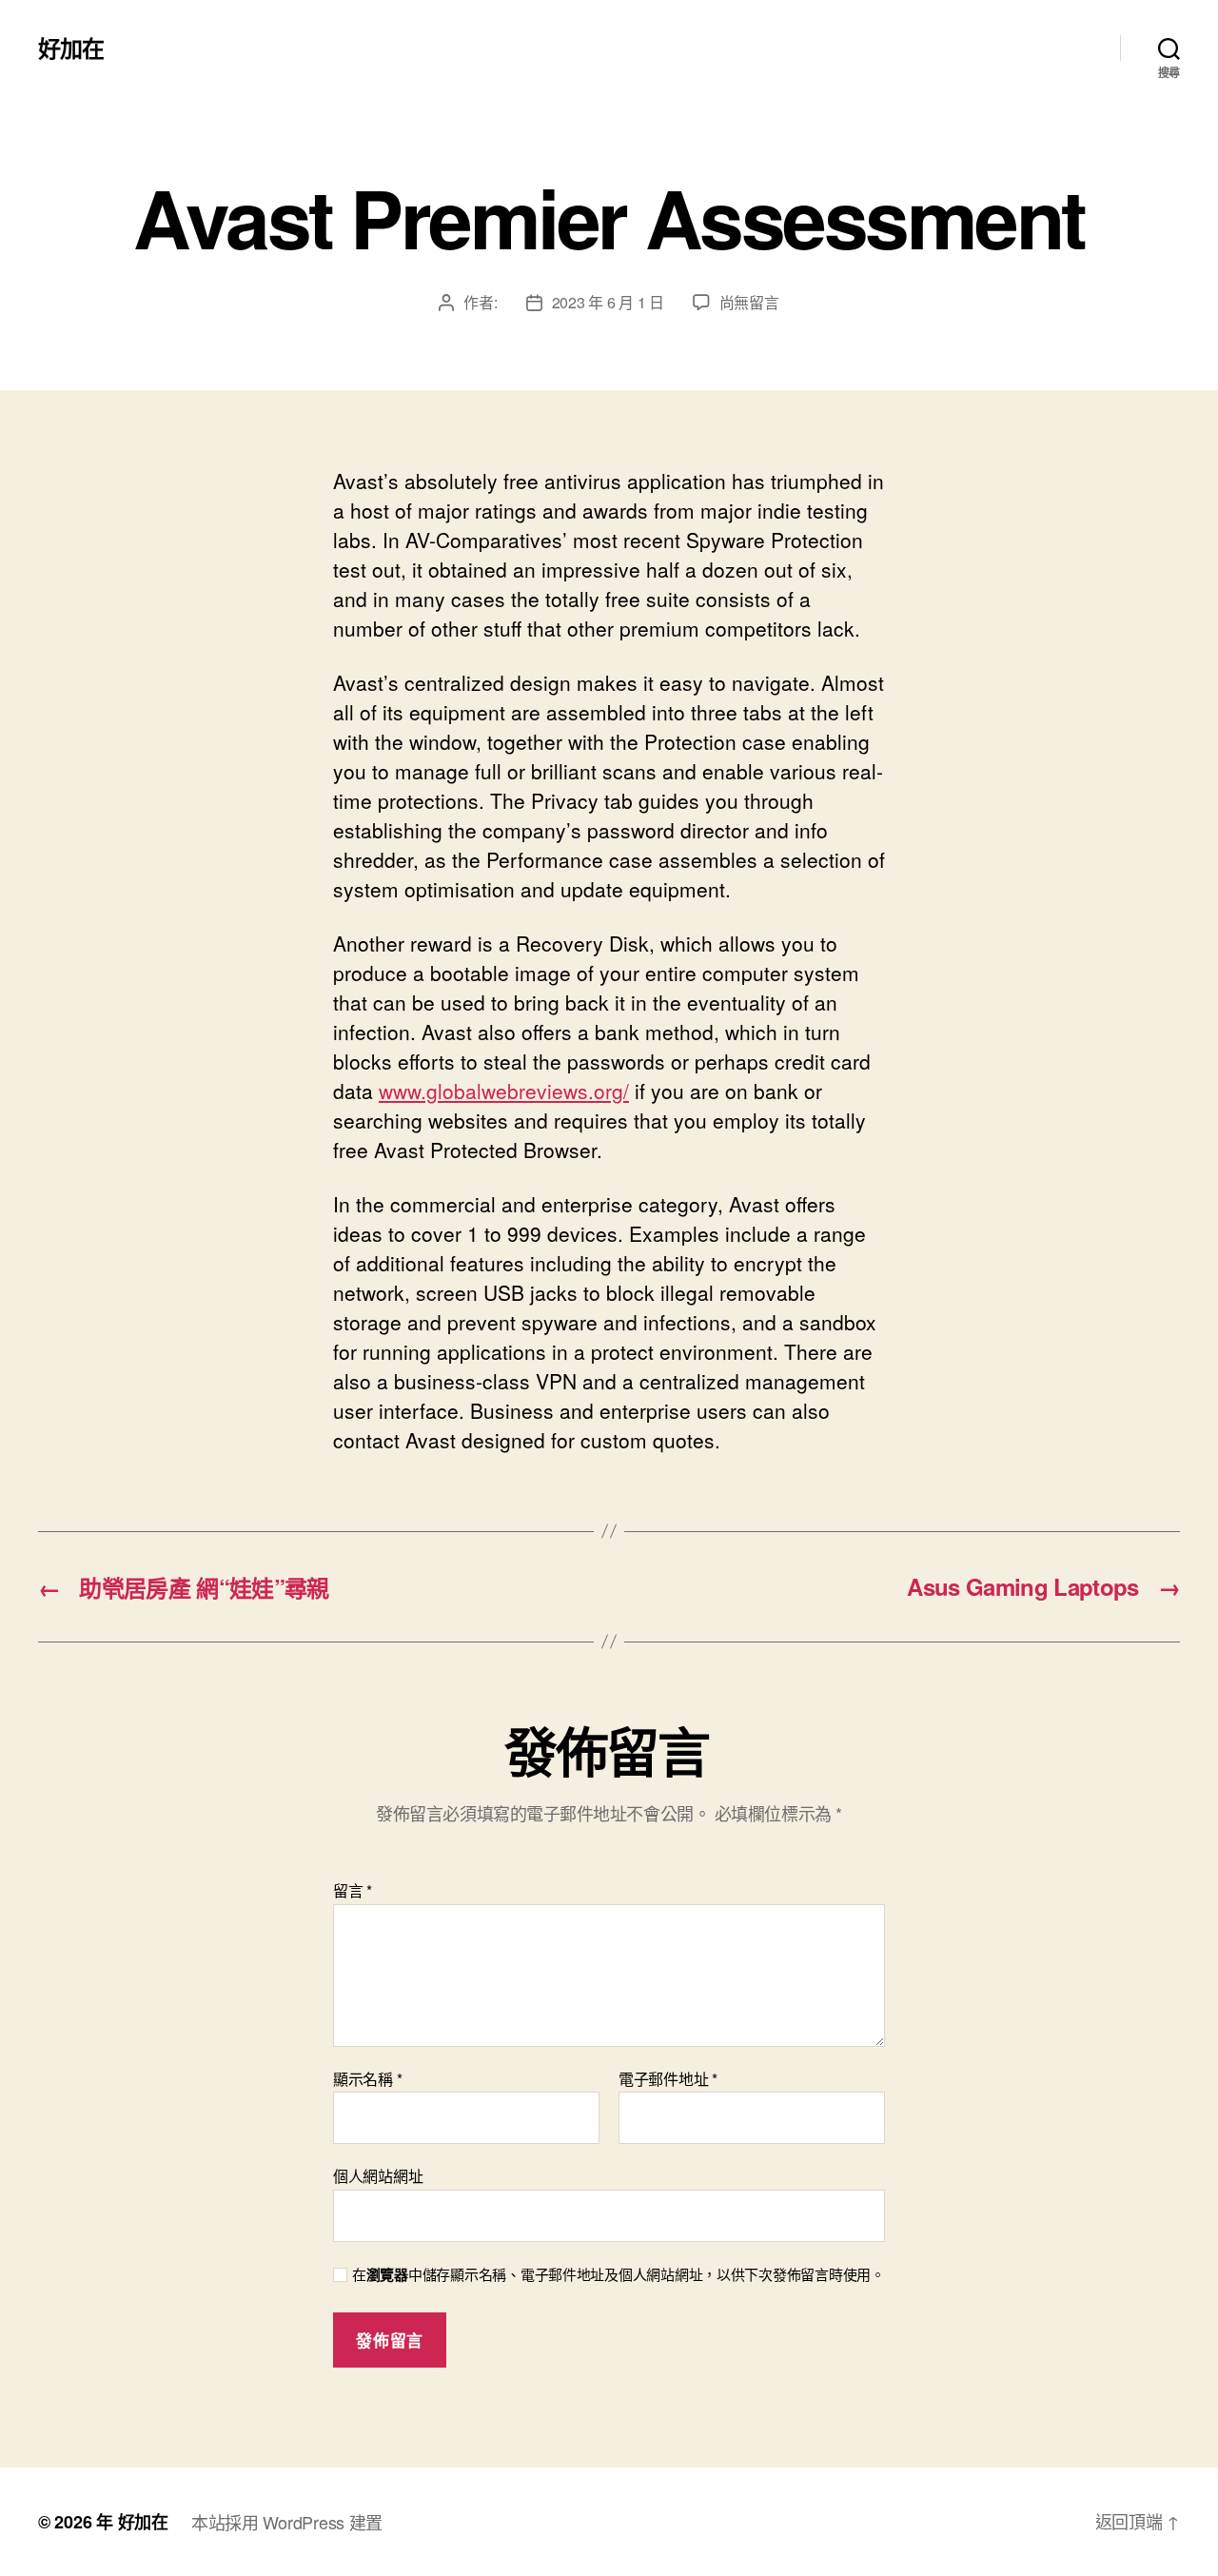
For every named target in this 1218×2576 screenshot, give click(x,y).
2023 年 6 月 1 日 (608, 302)
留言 (353, 1891)
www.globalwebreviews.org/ (504, 1091)
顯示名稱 (367, 2079)
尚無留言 (749, 302)
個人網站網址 (378, 2175)
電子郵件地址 (668, 2079)
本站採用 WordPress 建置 (287, 2522)
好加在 (71, 48)
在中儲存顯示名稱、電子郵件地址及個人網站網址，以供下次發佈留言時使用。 (619, 2275)
